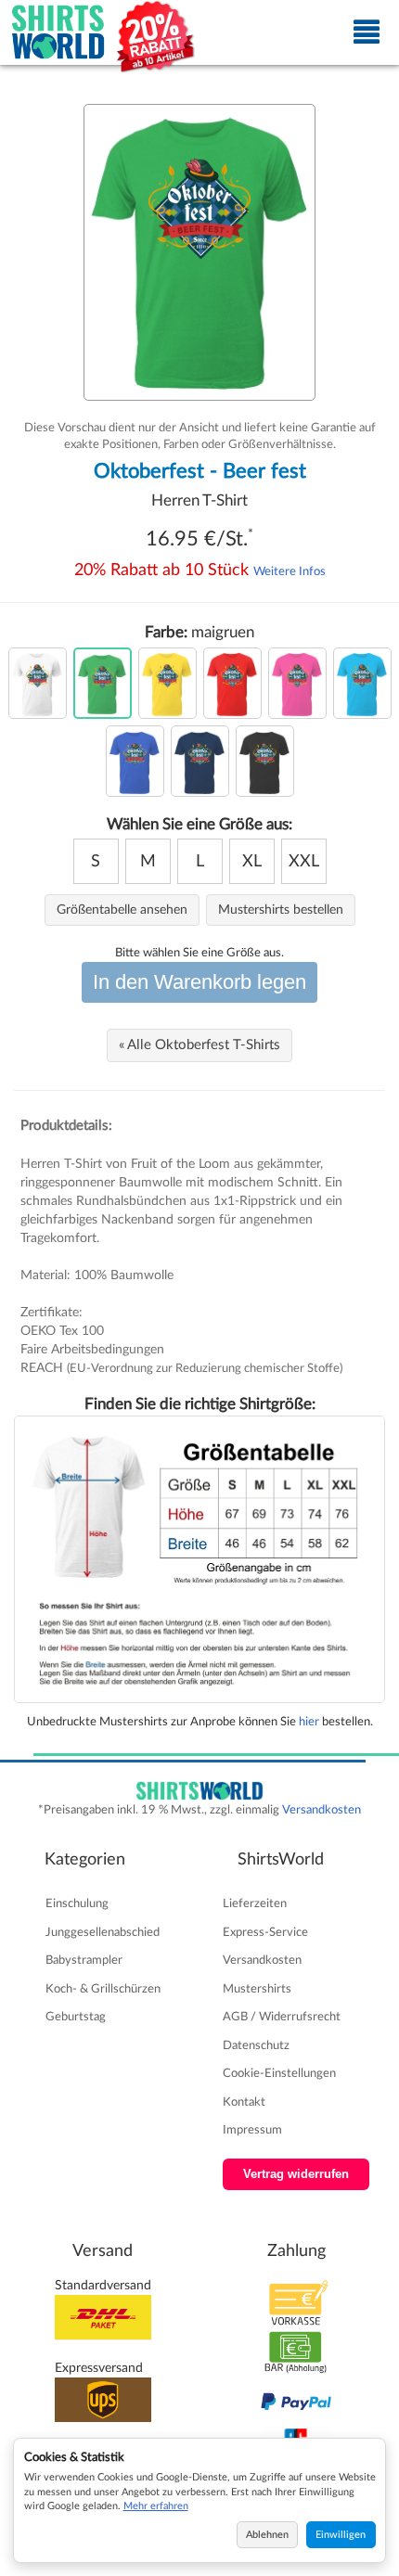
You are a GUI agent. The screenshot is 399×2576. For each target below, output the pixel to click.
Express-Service (265, 1932)
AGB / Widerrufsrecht (282, 2017)
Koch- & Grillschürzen (103, 1989)
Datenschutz (256, 2045)
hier (309, 1722)
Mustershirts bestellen (281, 910)
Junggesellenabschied (103, 1932)
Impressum (252, 2130)
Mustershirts (257, 1989)
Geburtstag (76, 2017)
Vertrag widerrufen (296, 2174)
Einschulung (77, 1903)
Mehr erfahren (156, 2506)
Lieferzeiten (255, 1903)
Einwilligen (341, 2535)
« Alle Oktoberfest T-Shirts (199, 1045)
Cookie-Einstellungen (279, 2073)
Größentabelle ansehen (122, 910)
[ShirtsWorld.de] (58, 32)
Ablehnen (267, 2535)
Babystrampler (84, 1960)
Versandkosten (322, 1810)
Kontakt (244, 2102)
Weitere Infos (290, 571)
